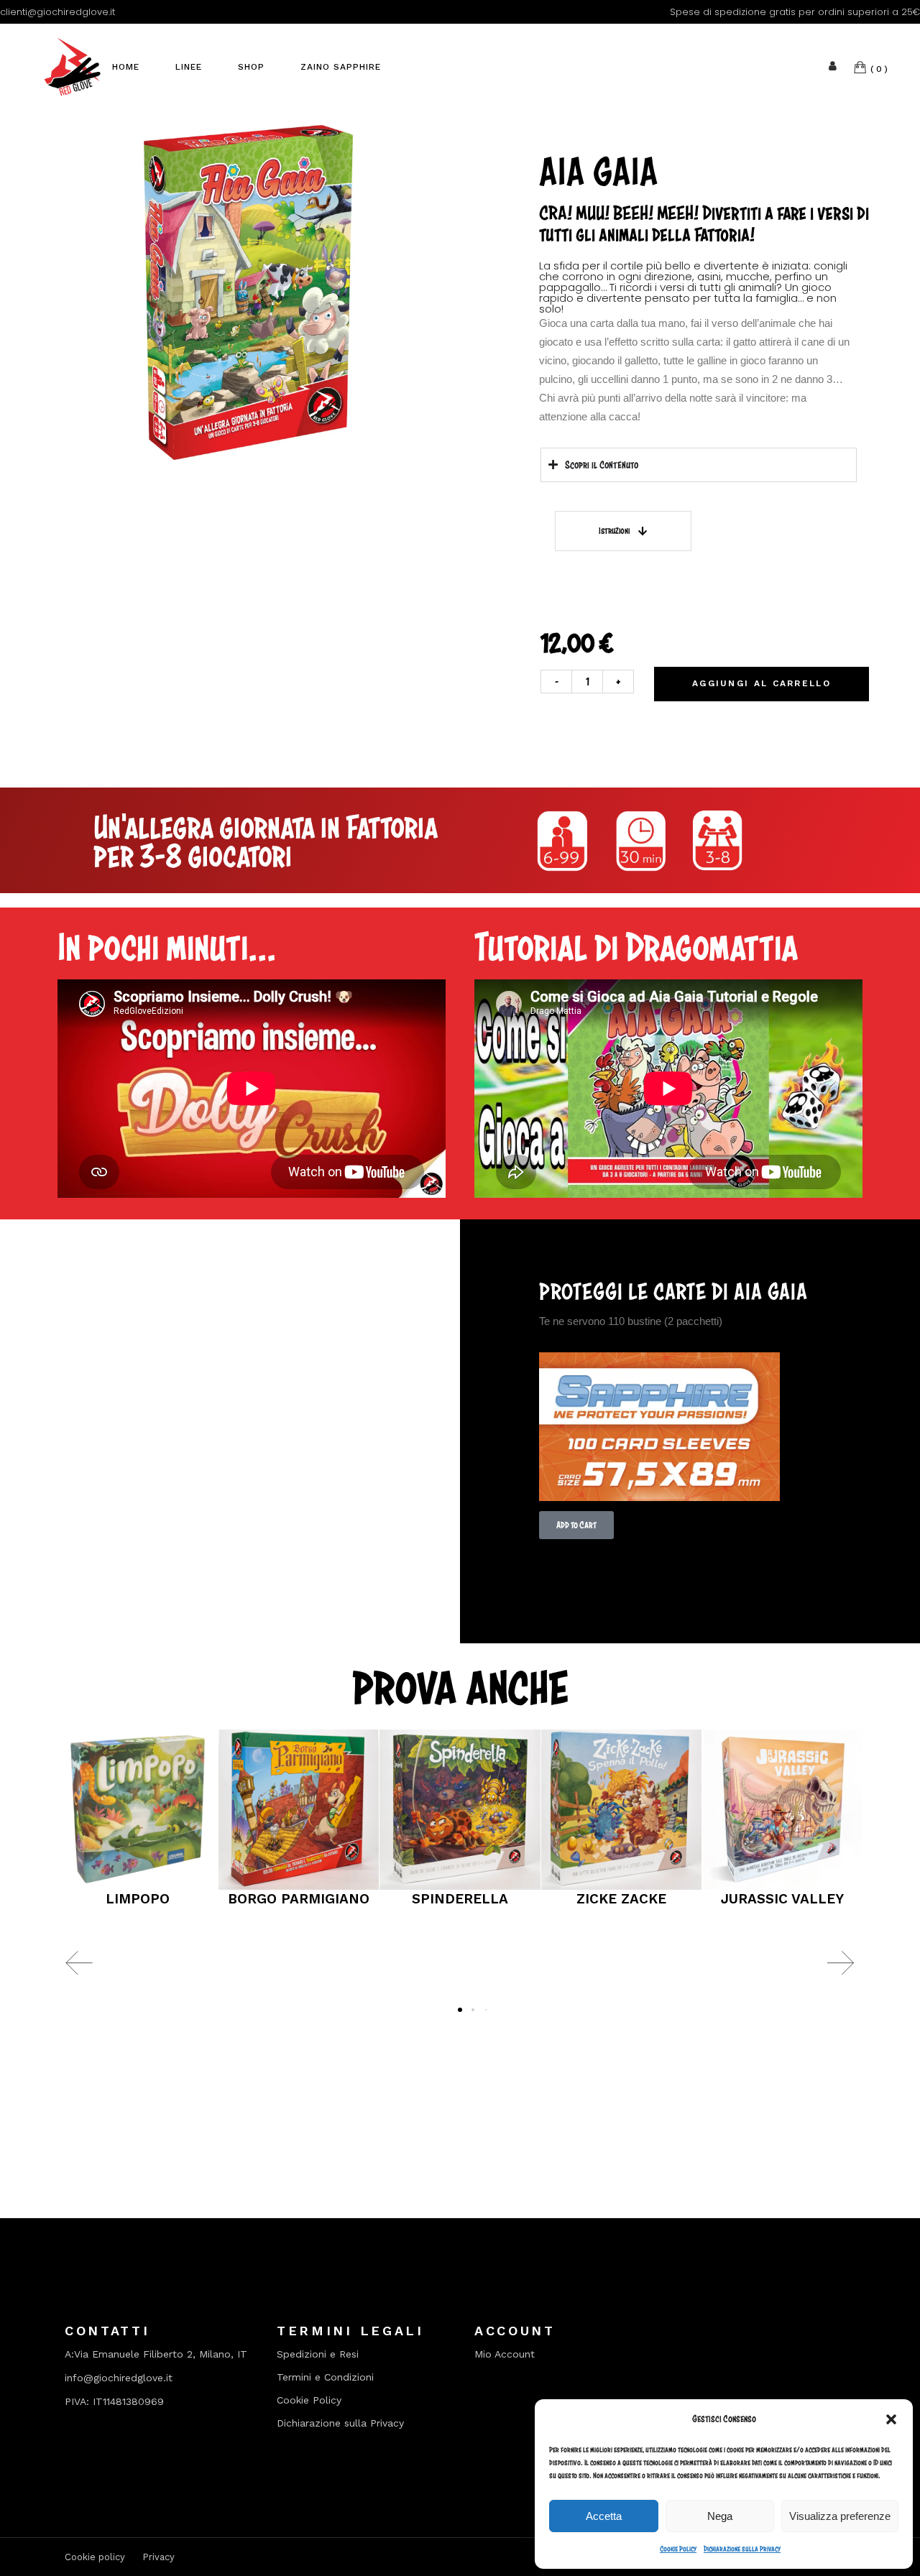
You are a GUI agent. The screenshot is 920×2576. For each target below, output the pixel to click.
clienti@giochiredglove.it (57, 12)
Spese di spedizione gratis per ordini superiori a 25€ (795, 12)
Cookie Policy (678, 2549)
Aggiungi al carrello (762, 683)
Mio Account (505, 2354)
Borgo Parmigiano (299, 1899)
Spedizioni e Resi (318, 2354)
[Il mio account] (833, 66)
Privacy (158, 2557)
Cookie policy (95, 2557)
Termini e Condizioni (325, 2377)
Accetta (604, 2516)
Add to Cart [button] (576, 1525)
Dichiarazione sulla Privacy (742, 2549)
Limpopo (138, 1899)
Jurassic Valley (782, 1899)
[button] (891, 2419)
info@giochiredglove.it (119, 2378)
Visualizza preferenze (840, 2516)
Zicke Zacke (621, 1899)
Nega (720, 2516)
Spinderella (460, 1899)
